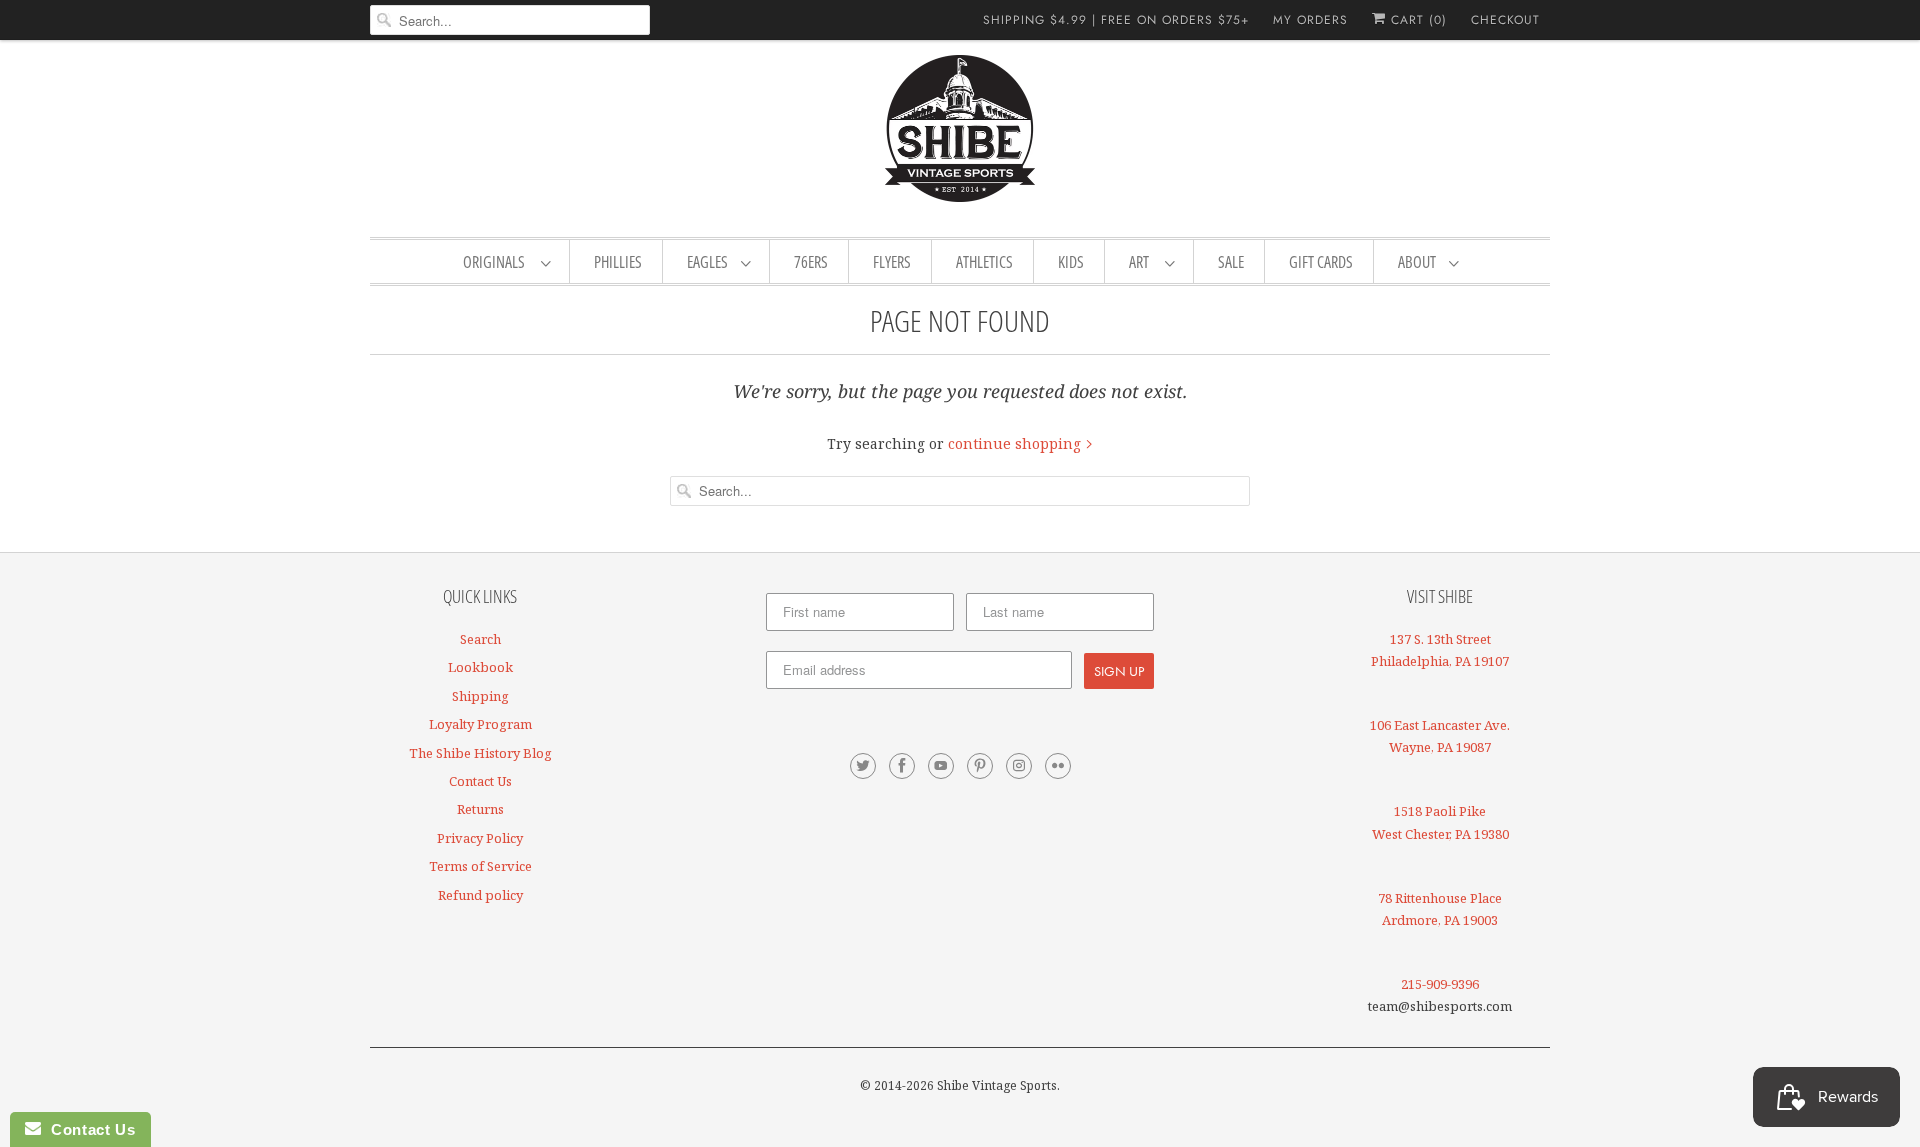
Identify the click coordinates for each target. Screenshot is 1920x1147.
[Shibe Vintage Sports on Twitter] (863, 766)
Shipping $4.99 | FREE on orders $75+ (1116, 20)
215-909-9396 (1440, 984)
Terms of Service (480, 866)
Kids (1071, 262)
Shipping (480, 696)
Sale (1231, 262)
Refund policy (480, 895)
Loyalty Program (480, 724)
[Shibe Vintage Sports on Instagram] (1019, 766)
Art (1142, 262)
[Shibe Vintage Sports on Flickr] (1058, 766)
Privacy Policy (480, 838)
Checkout (1505, 20)
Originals (497, 262)
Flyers (892, 262)
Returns (480, 809)
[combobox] (510, 20)
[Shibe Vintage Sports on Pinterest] (980, 766)
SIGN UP (1119, 671)
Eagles (709, 262)
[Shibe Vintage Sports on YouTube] (941, 766)
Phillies (618, 262)
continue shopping (1016, 443)
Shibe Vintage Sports (997, 1085)
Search (480, 639)
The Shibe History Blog (480, 753)
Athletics (984, 262)
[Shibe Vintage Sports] (960, 136)
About (1418, 262)
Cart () (1416, 20)
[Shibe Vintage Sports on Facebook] (902, 766)
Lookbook (480, 667)
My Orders (1310, 20)
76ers (811, 262)
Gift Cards (1321, 262)
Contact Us (480, 781)
